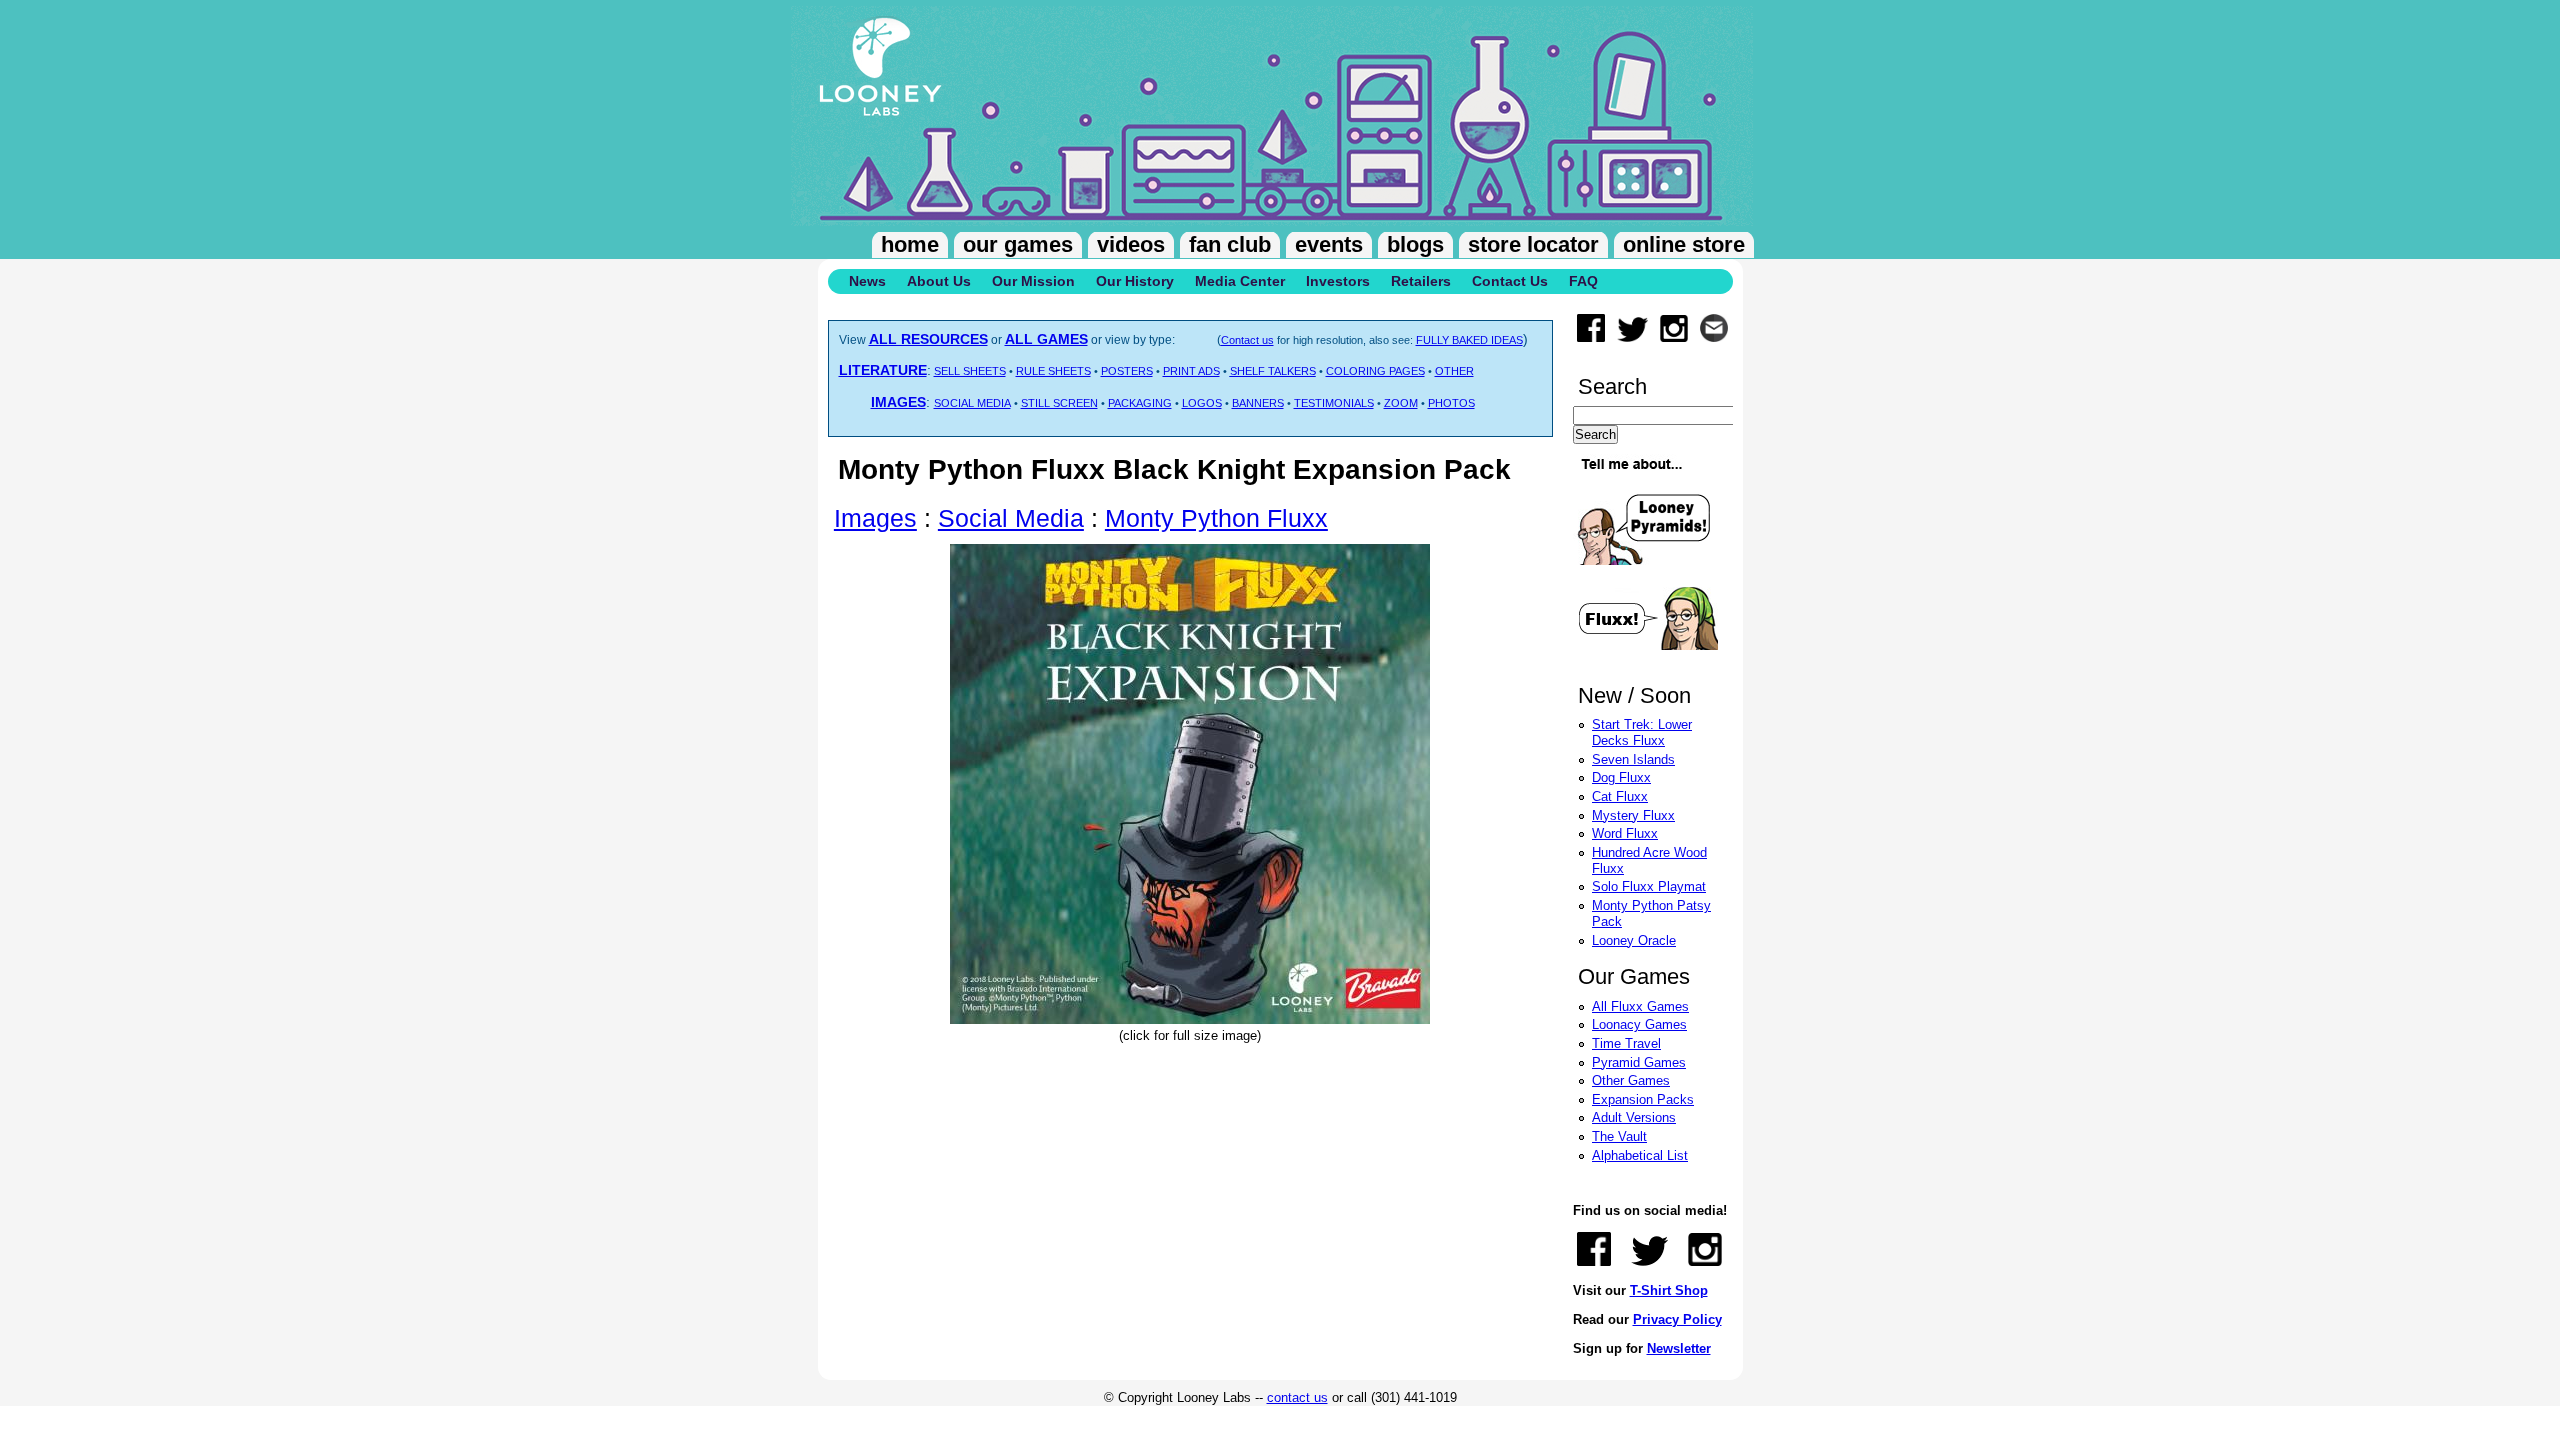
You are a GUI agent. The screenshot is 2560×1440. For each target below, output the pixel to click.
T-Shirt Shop (1669, 1290)
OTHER (1454, 371)
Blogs (1415, 244)
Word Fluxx (1625, 833)
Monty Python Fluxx (1216, 518)
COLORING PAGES (1375, 371)
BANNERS (1258, 403)
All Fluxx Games (1640, 1006)
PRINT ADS (1191, 371)
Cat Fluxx (1620, 796)
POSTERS (1127, 371)
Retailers (1421, 281)
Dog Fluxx (1621, 777)
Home (910, 244)
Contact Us (1510, 281)
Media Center (1240, 281)
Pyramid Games (1639, 1062)
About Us (939, 281)
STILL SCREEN (1059, 403)
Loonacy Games (1639, 1024)
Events (1329, 244)
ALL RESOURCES (928, 339)
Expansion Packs (1643, 1099)
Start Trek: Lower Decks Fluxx (1642, 732)
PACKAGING (1140, 403)
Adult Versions (1634, 1117)
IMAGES (898, 402)
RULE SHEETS (1053, 371)
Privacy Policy (1677, 1319)
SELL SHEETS (970, 371)
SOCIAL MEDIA (972, 403)
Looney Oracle (1634, 940)
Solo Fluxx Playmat (1649, 886)
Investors (1338, 281)
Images (875, 518)
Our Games (1018, 244)
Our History (1135, 281)
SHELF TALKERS (1273, 371)
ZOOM (1401, 403)
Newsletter (1679, 1348)
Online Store (1684, 244)
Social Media (1011, 518)
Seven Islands (1633, 759)
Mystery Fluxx (1633, 815)
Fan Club (1230, 244)
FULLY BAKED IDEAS (1469, 340)
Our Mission (1033, 281)
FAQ (1583, 281)
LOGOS (1202, 403)
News (867, 281)
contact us (1297, 1397)
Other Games (1631, 1080)
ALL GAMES (1046, 339)
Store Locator (1533, 244)
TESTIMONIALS (1334, 403)
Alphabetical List (1640, 1155)
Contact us (1247, 340)
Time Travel (1626, 1043)
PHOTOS (1451, 403)
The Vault (1619, 1136)
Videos (1131, 244)
